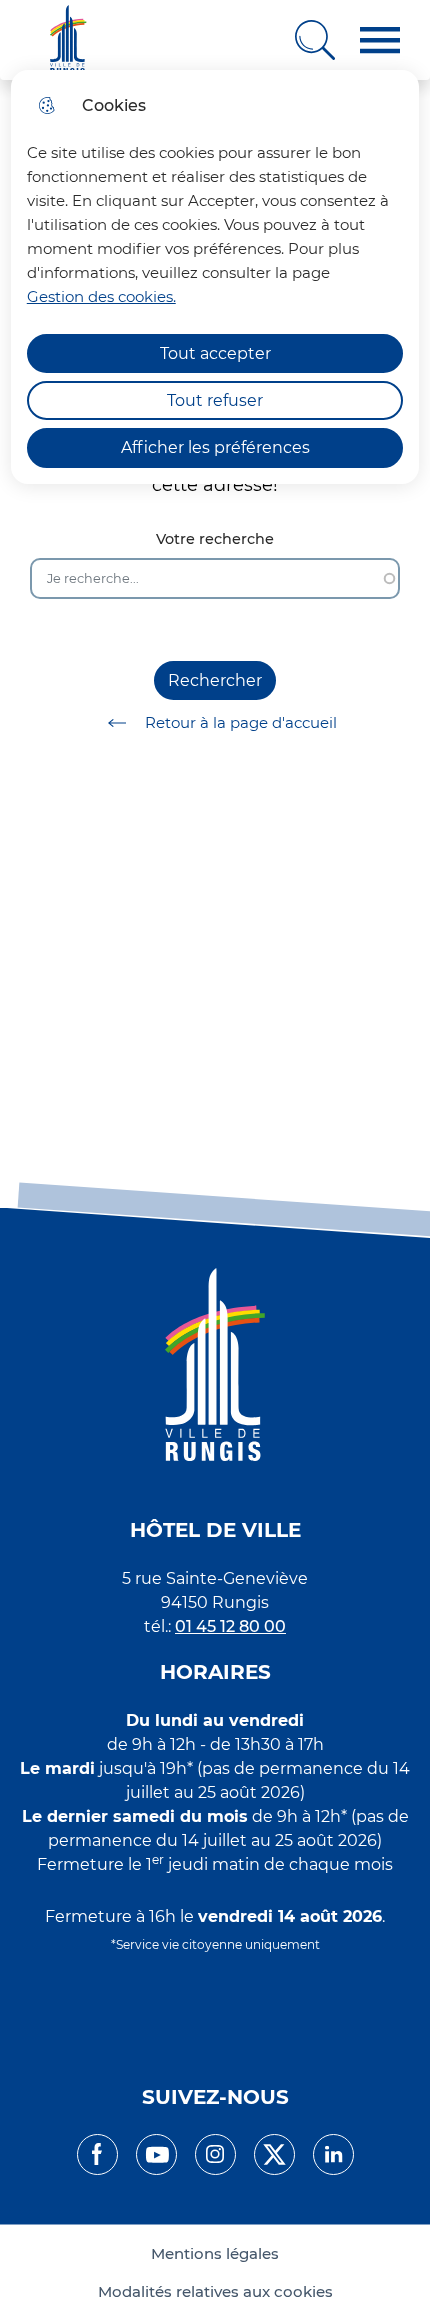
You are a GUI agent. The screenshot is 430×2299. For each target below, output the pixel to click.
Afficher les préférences (215, 447)
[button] (380, 40)
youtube (156, 2154)
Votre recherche (215, 539)
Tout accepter (215, 353)
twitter (274, 2154)
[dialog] (215, 277)
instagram (215, 2154)
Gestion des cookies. (101, 296)
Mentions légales (215, 2254)
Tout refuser (215, 400)
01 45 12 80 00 (230, 1626)
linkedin (333, 2154)
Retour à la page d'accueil (241, 722)
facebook (97, 2154)
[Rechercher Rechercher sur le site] (315, 40)
